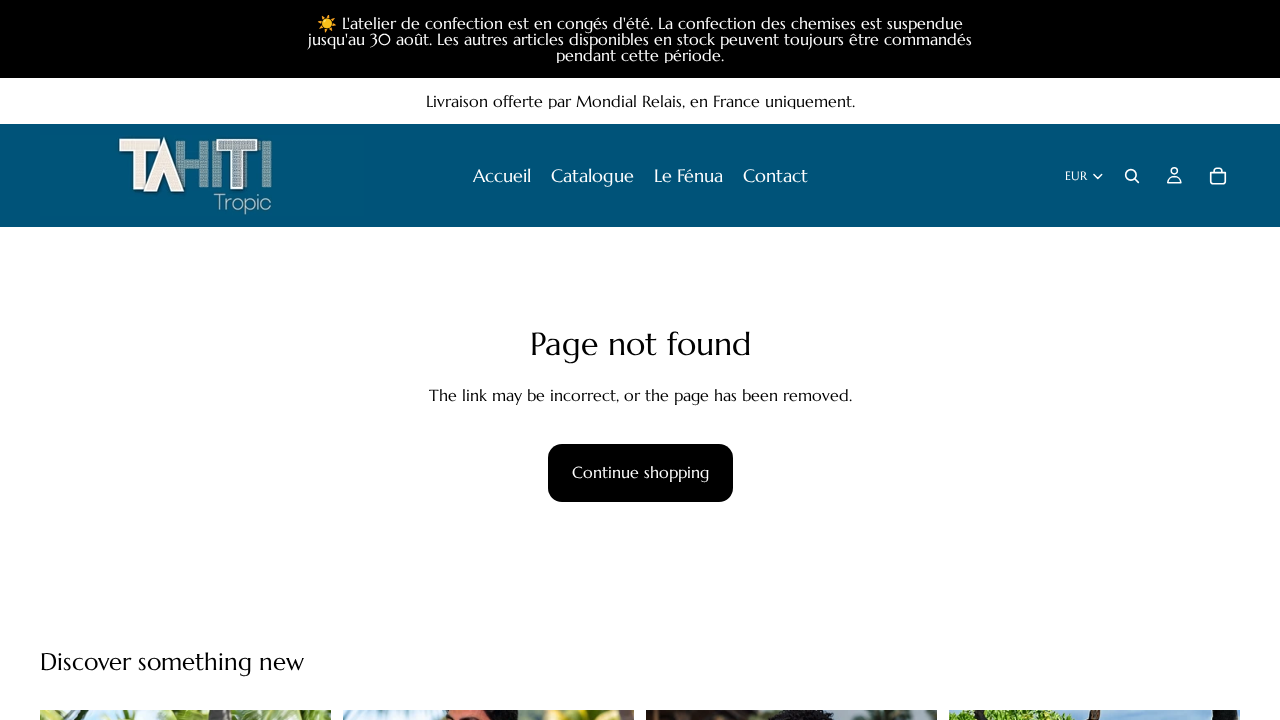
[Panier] (1218, 176)
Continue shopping (640, 472)
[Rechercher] (1132, 176)
